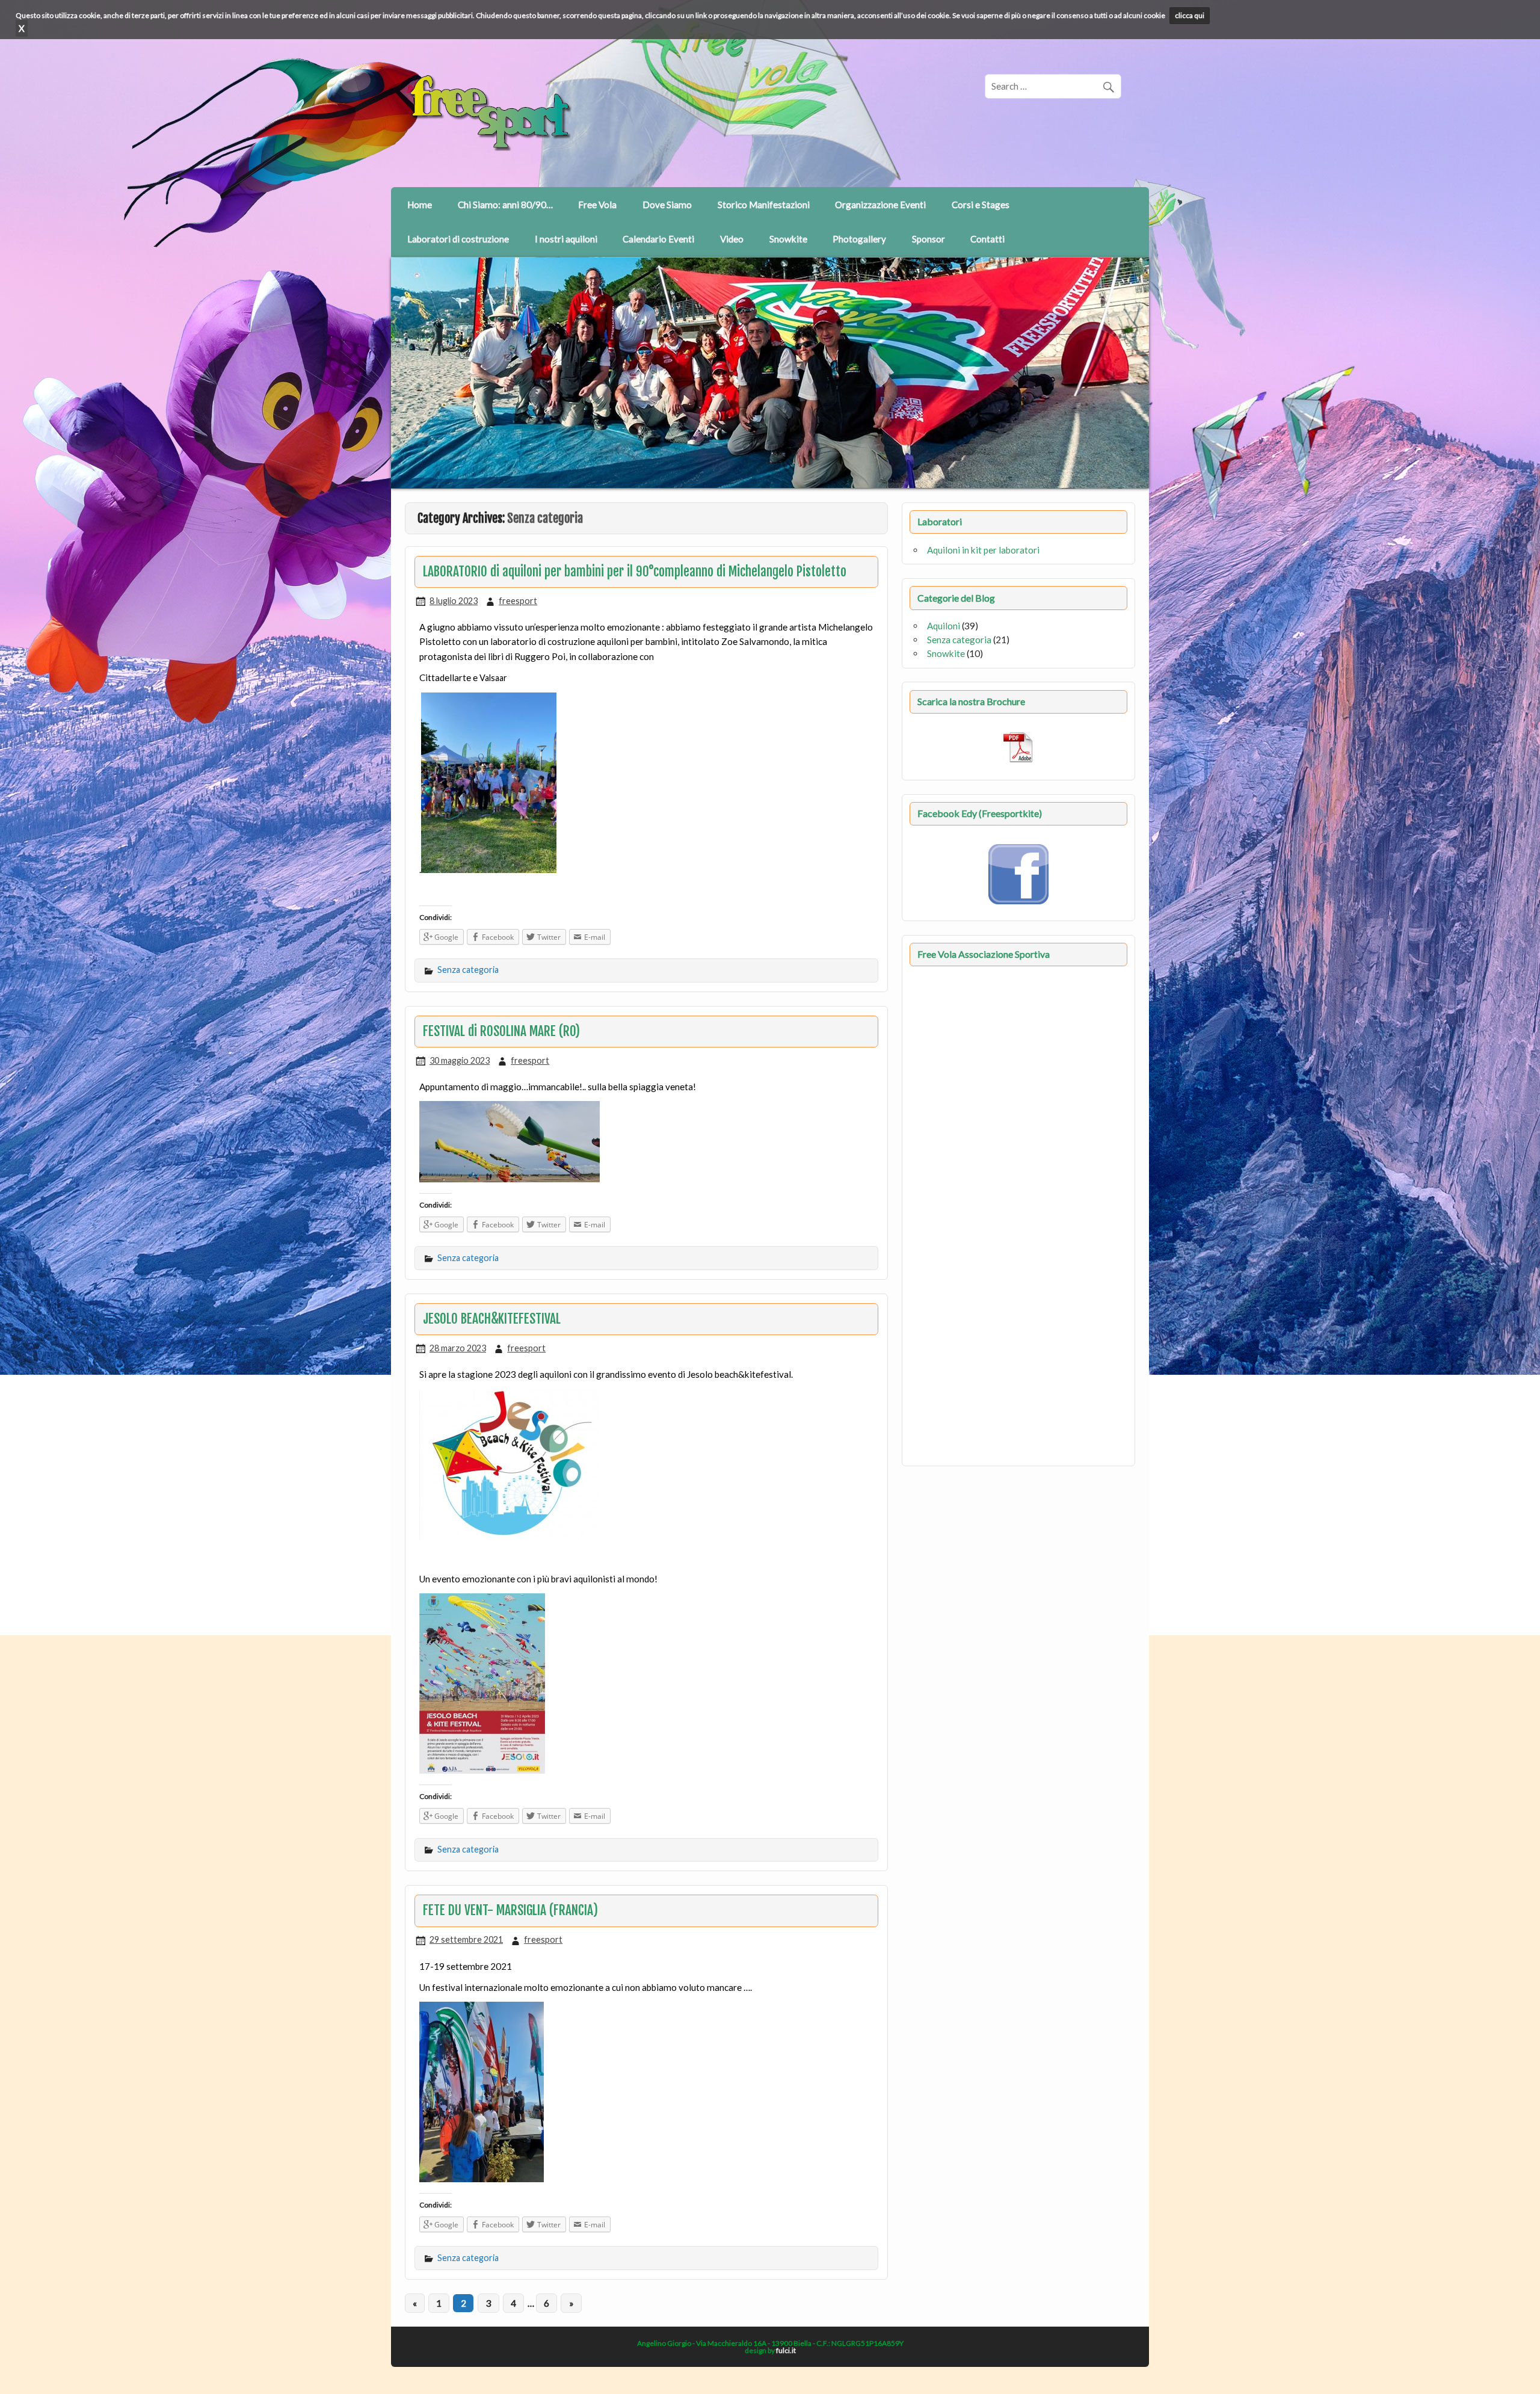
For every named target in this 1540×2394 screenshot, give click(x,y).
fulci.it (786, 2350)
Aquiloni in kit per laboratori (983, 550)
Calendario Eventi (658, 239)
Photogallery (859, 239)
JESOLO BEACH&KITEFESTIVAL (492, 1319)
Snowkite (788, 239)
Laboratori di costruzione (458, 239)
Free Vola (597, 205)
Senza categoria (468, 970)
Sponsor (929, 239)
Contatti (987, 239)
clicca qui (1190, 15)
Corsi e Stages (981, 205)
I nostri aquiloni (566, 239)
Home (420, 205)
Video (732, 239)
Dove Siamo (667, 205)
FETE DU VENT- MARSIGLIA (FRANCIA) (510, 1910)
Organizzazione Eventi (880, 205)
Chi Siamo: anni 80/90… (505, 205)
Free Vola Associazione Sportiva (984, 954)
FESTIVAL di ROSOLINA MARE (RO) (501, 1031)
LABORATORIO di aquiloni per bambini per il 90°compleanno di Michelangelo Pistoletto (635, 572)
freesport (518, 601)
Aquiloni (944, 626)
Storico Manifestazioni (764, 205)
